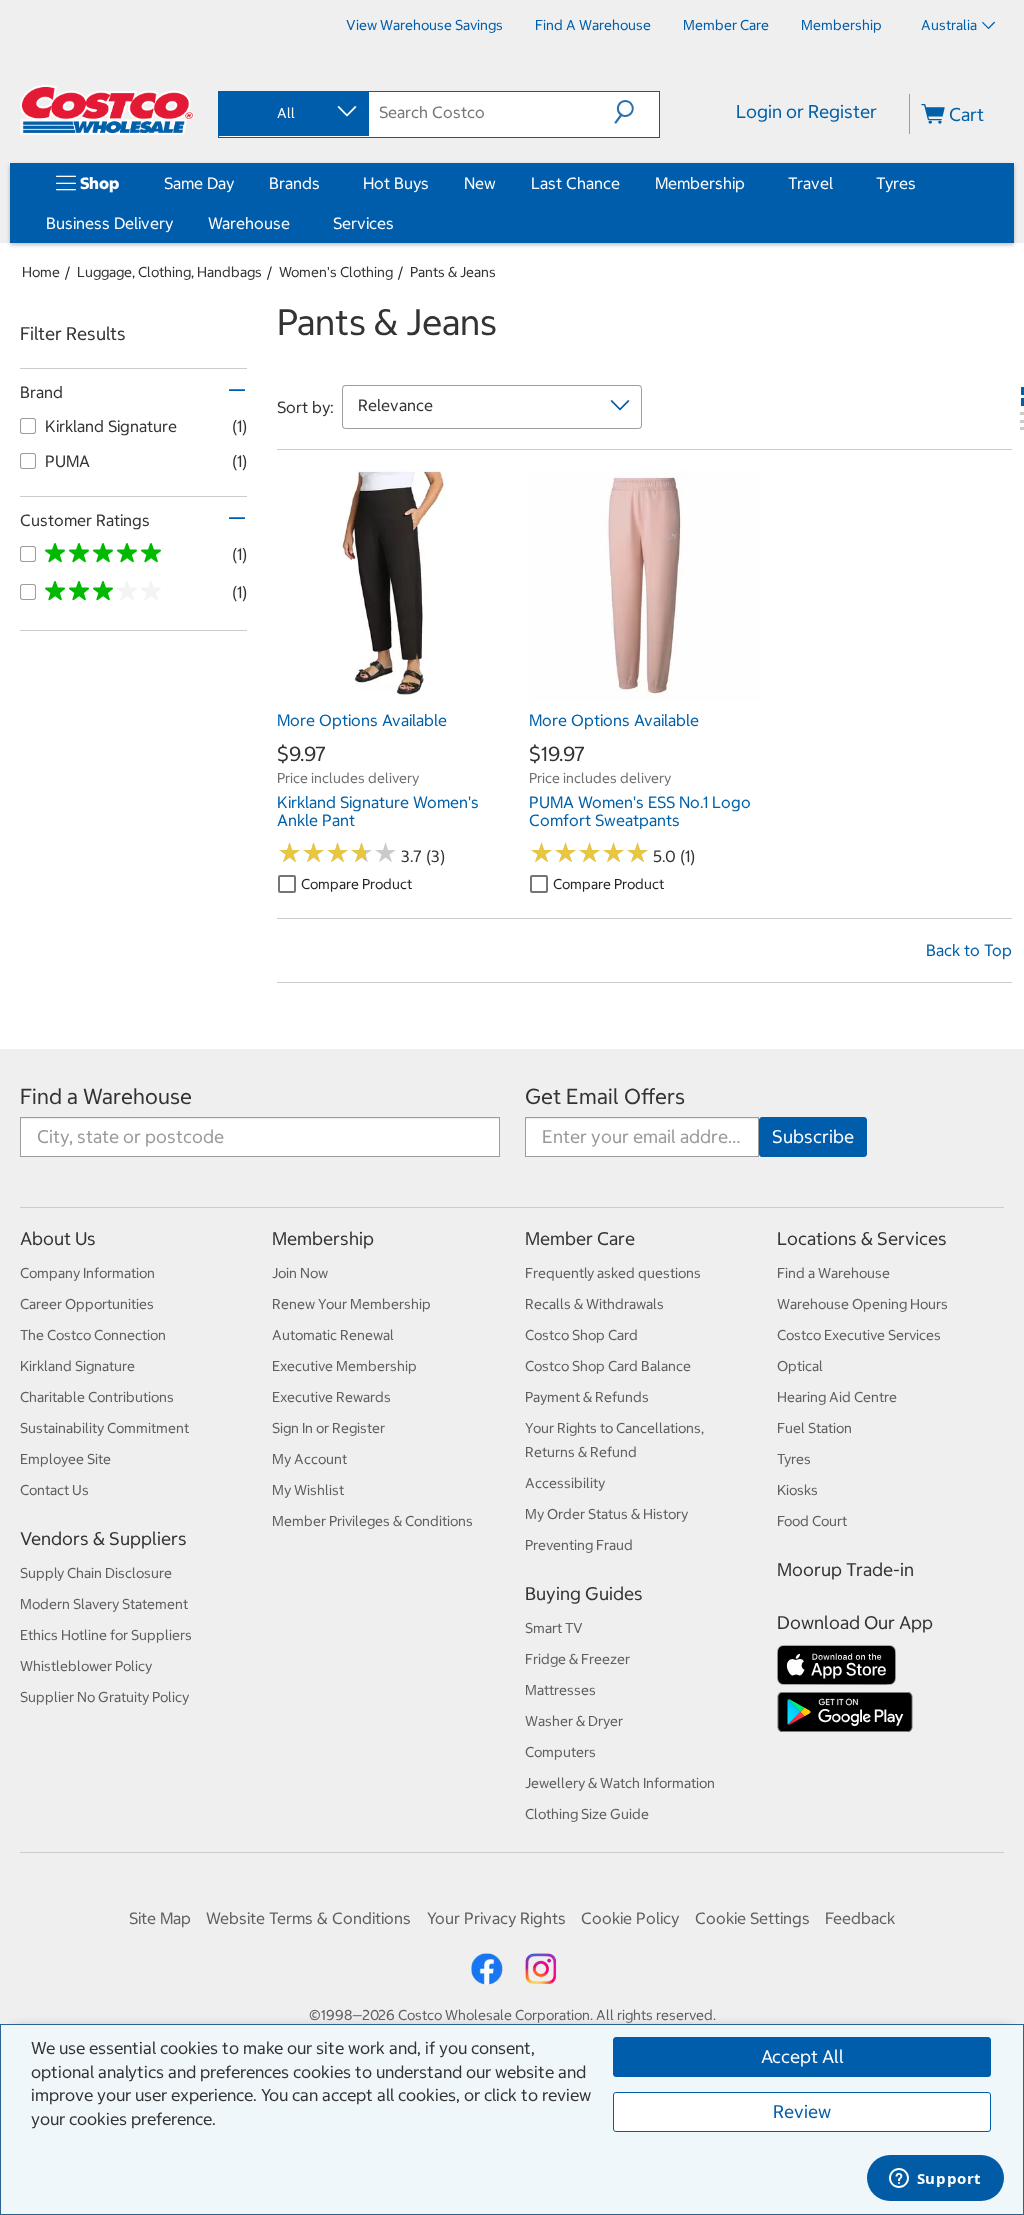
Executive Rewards (331, 1397)
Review (802, 2111)
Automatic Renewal (333, 1335)
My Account (309, 1459)
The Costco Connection (93, 1335)
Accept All (802, 2056)
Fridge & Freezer (577, 1659)
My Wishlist (308, 1490)
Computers (560, 1752)
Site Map (160, 1918)
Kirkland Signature (77, 1366)
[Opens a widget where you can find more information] (935, 2180)
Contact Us (54, 1490)
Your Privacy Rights (496, 1918)
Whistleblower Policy (86, 1666)
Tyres (896, 183)
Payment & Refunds (587, 1397)
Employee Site (65, 1459)
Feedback (860, 1918)
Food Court (812, 1521)
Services (363, 223)
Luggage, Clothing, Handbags (169, 272)
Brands (294, 183)
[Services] (398, 223)
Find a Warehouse (106, 1096)
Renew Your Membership (351, 1304)
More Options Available (362, 720)
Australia (949, 25)
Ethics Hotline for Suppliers (106, 1635)
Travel (810, 183)
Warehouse (249, 223)
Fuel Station (814, 1428)
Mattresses (560, 1690)
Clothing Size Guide (587, 1814)
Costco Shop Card (581, 1335)
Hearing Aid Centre (837, 1397)
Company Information (87, 1273)
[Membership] (749, 183)
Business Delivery (109, 223)
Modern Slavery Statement (104, 1604)
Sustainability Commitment (104, 1428)
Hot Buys (396, 183)
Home (41, 272)
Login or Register (806, 111)
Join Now (300, 1273)
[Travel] (837, 183)
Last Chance (575, 183)
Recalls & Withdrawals (594, 1304)
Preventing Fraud (579, 1545)
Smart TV (554, 1628)
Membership (700, 183)
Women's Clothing (336, 272)
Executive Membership (344, 1366)
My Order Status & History (606, 1514)
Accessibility (565, 1483)
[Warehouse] (294, 223)
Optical (800, 1366)
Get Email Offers (605, 1096)
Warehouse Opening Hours (862, 1304)
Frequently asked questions (613, 1273)
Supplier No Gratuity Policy (104, 1697)
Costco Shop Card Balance (608, 1366)
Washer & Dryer (574, 1721)
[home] (107, 110)
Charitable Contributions (97, 1397)
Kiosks (797, 1490)
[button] (636, 112)
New (480, 183)
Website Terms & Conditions (308, 1918)
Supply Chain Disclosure (96, 1573)
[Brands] (324, 183)
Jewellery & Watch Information (620, 1783)
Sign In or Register (328, 1428)
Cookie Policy (630, 1918)
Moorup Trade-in (845, 1569)
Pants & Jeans (453, 272)
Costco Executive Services (859, 1335)
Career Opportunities (87, 1304)
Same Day (199, 183)
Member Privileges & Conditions (372, 1521)
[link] (393, 691)
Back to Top (969, 950)
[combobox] (292, 113)
